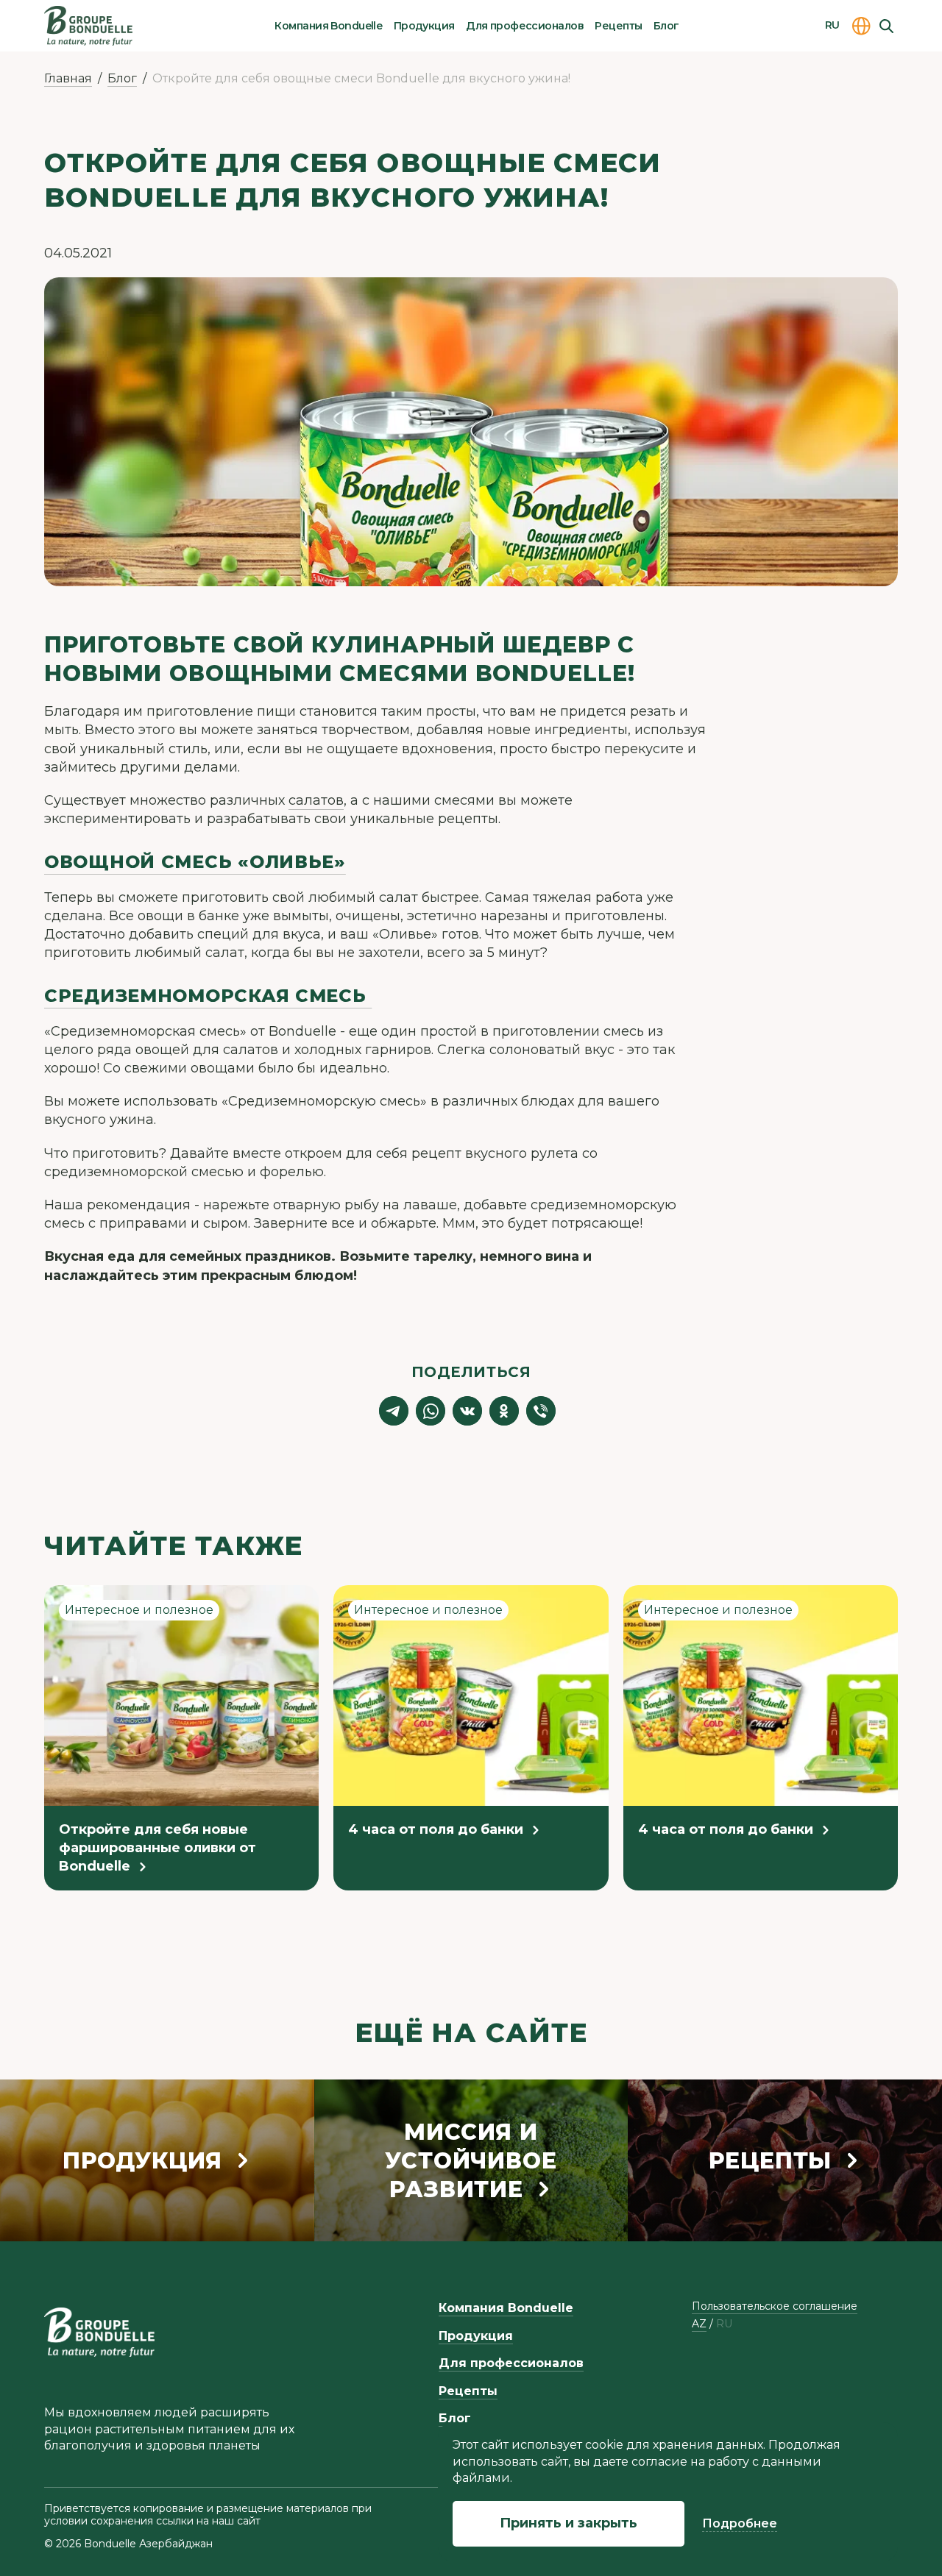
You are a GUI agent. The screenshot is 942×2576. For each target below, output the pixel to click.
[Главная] (88, 26)
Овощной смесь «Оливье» (195, 862)
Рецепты (618, 26)
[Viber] (541, 1411)
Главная (68, 78)
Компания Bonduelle (328, 26)
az (699, 2324)
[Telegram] (394, 1411)
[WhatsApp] (431, 1411)
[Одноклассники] (504, 1411)
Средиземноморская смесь (208, 996)
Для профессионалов (525, 26)
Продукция (424, 26)
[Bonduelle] (99, 2332)
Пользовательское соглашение (775, 2306)
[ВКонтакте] (467, 1411)
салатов (316, 800)
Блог (666, 26)
